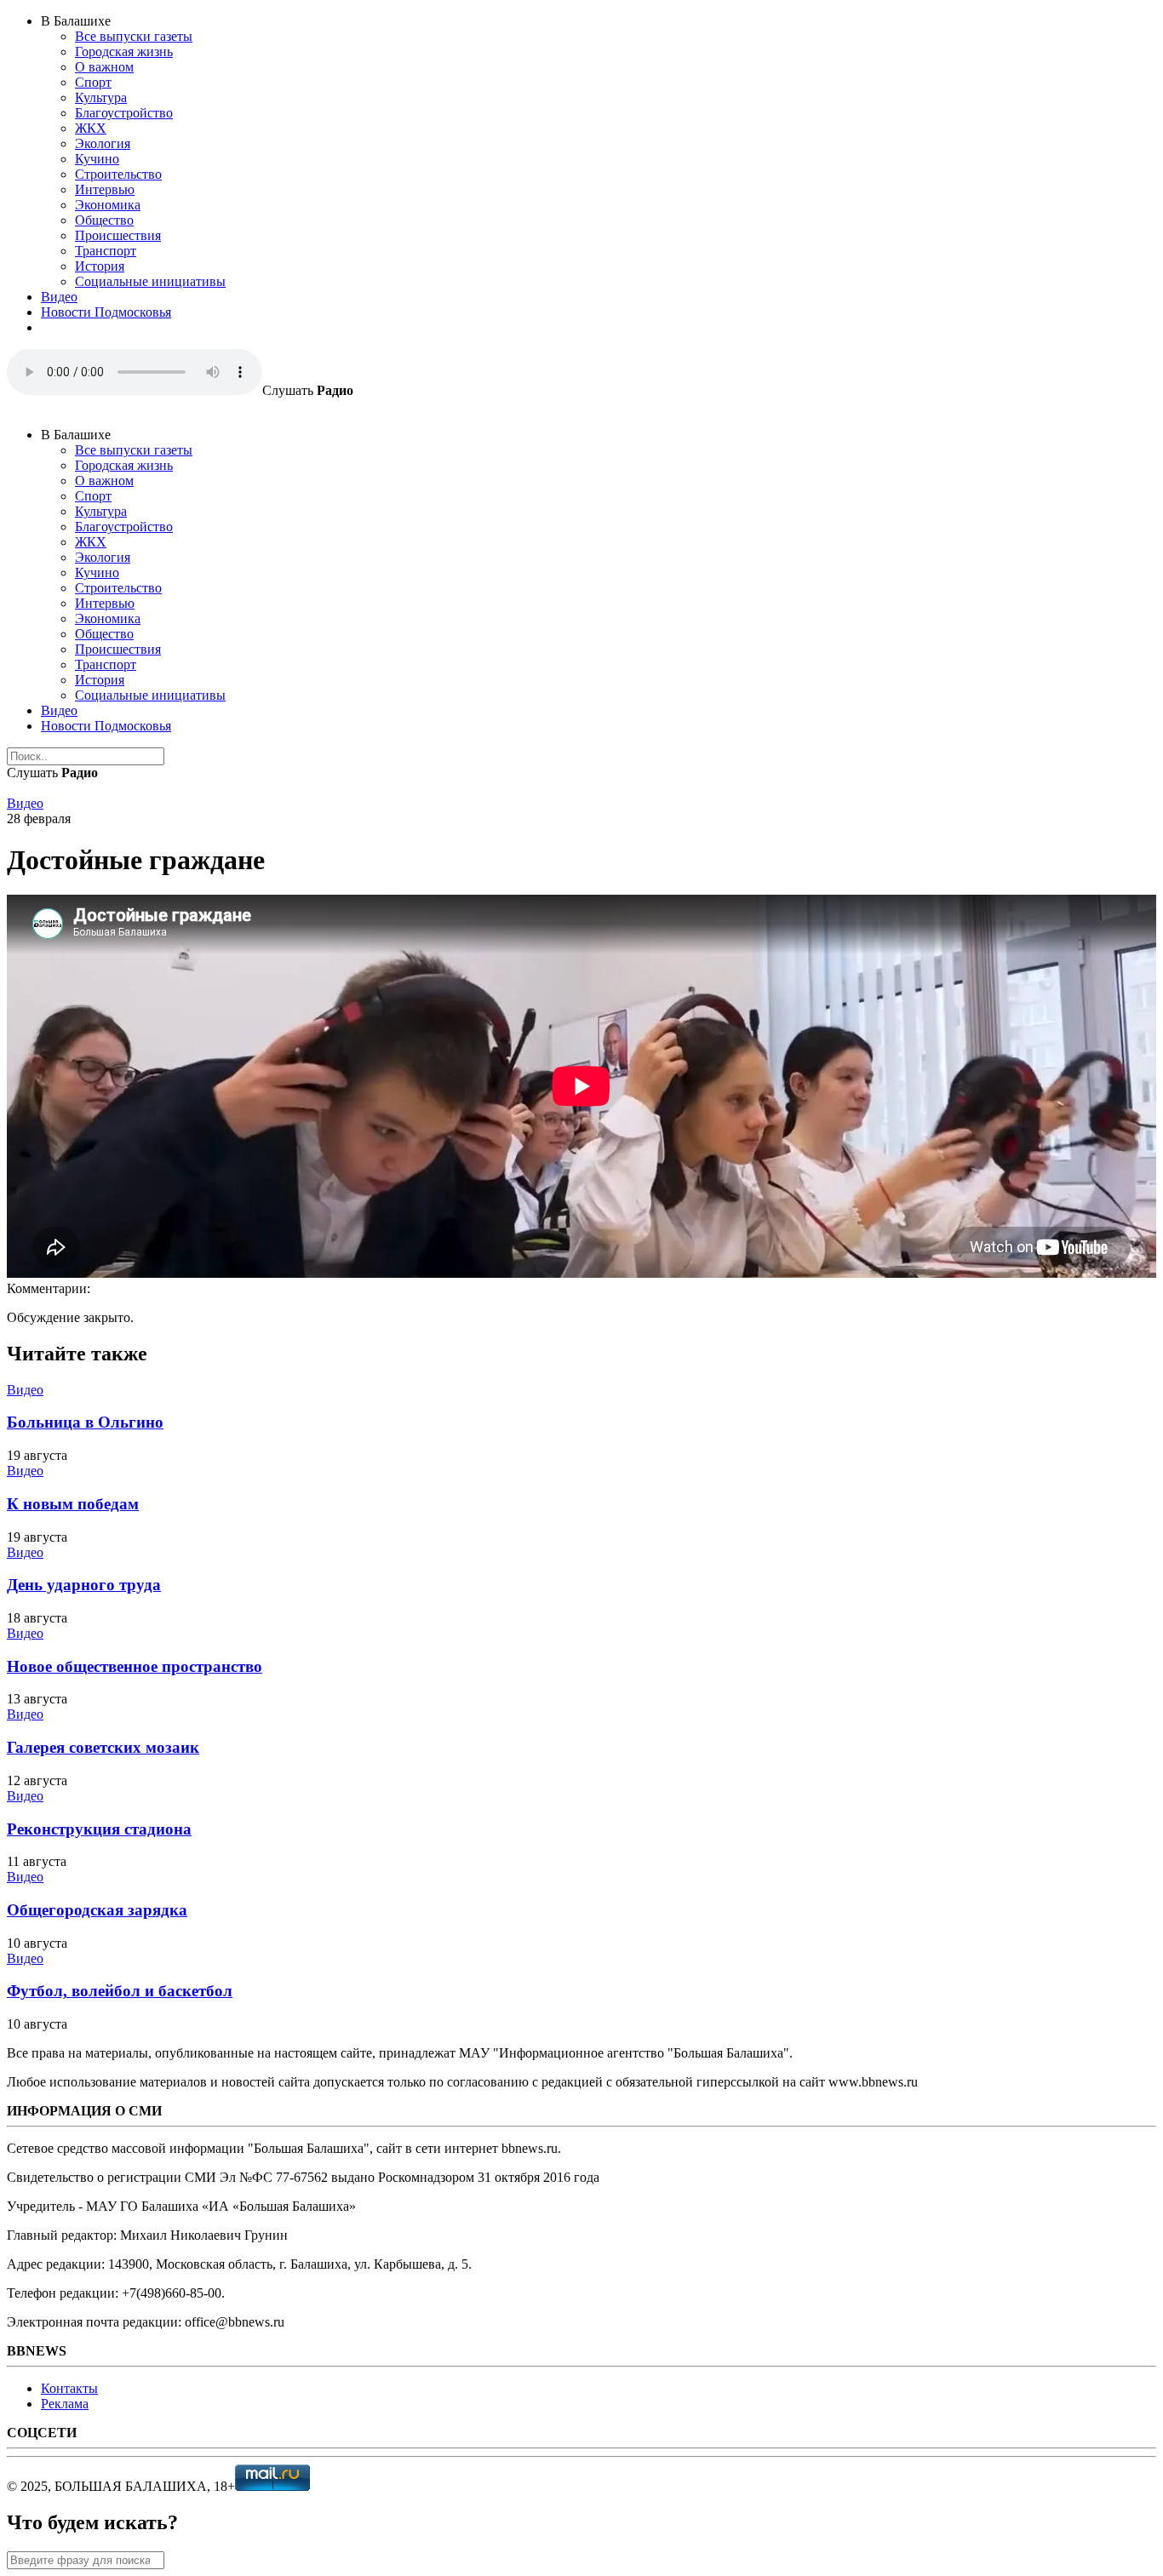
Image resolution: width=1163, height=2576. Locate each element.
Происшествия (118, 235)
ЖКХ (91, 128)
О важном (104, 67)
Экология (103, 143)
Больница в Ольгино (85, 1422)
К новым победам (73, 1504)
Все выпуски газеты (134, 36)
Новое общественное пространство (135, 1666)
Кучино (97, 159)
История (100, 266)
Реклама (65, 2404)
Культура (101, 97)
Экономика (108, 205)
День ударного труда (84, 1585)
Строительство (118, 174)
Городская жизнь (124, 52)
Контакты (69, 2388)
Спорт (93, 82)
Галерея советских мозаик (103, 1747)
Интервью (105, 189)
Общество (104, 220)
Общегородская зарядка (97, 1910)
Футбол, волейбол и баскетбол (120, 1991)
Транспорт (106, 251)
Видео (59, 297)
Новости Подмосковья (106, 312)
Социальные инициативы (150, 281)
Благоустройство (124, 113)
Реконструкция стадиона (99, 1829)
